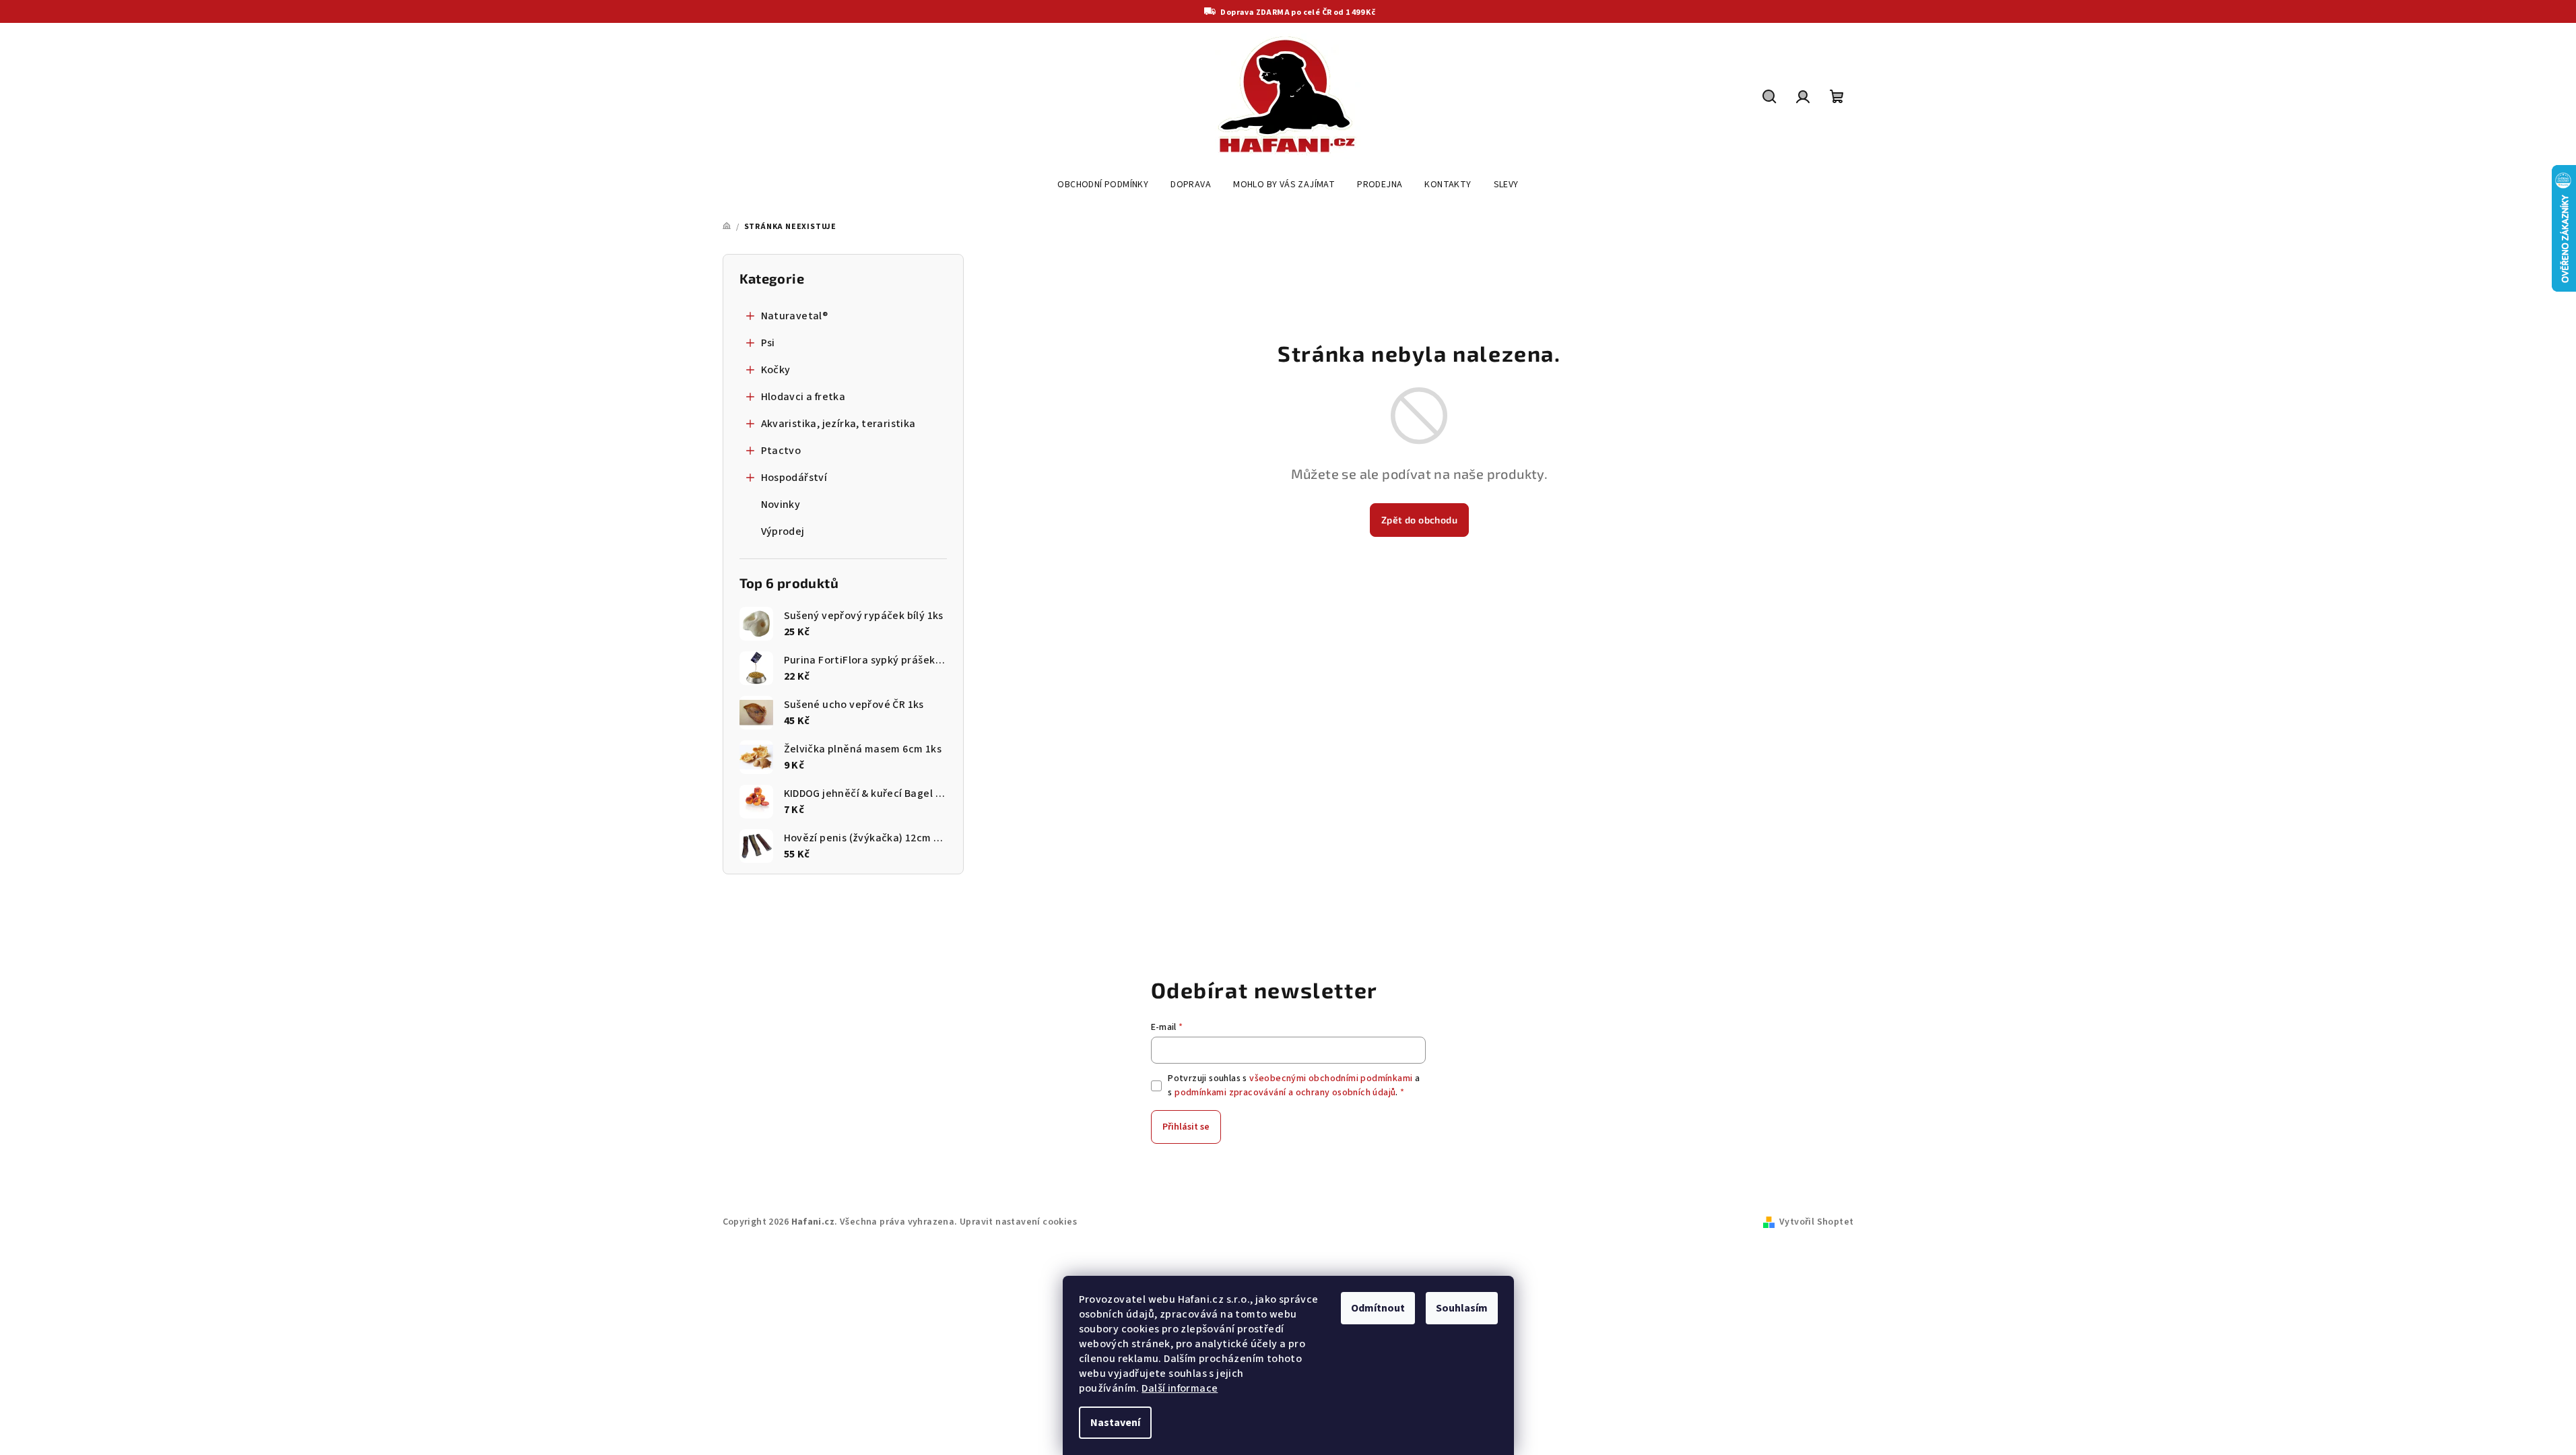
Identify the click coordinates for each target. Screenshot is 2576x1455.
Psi (768, 343)
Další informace (1180, 1388)
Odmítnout (1378, 1308)
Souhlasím (1462, 1308)
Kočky (776, 370)
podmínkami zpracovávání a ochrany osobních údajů (1285, 1093)
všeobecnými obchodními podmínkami (1331, 1078)
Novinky (781, 505)
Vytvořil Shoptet (1816, 1222)
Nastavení (1115, 1423)
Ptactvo (781, 451)
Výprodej (783, 531)
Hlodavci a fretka (803, 397)
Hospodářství (794, 478)
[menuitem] (1103, 185)
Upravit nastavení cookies (1018, 1222)
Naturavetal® (795, 316)
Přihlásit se (1186, 1127)
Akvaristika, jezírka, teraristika (838, 424)
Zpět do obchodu (1419, 520)
